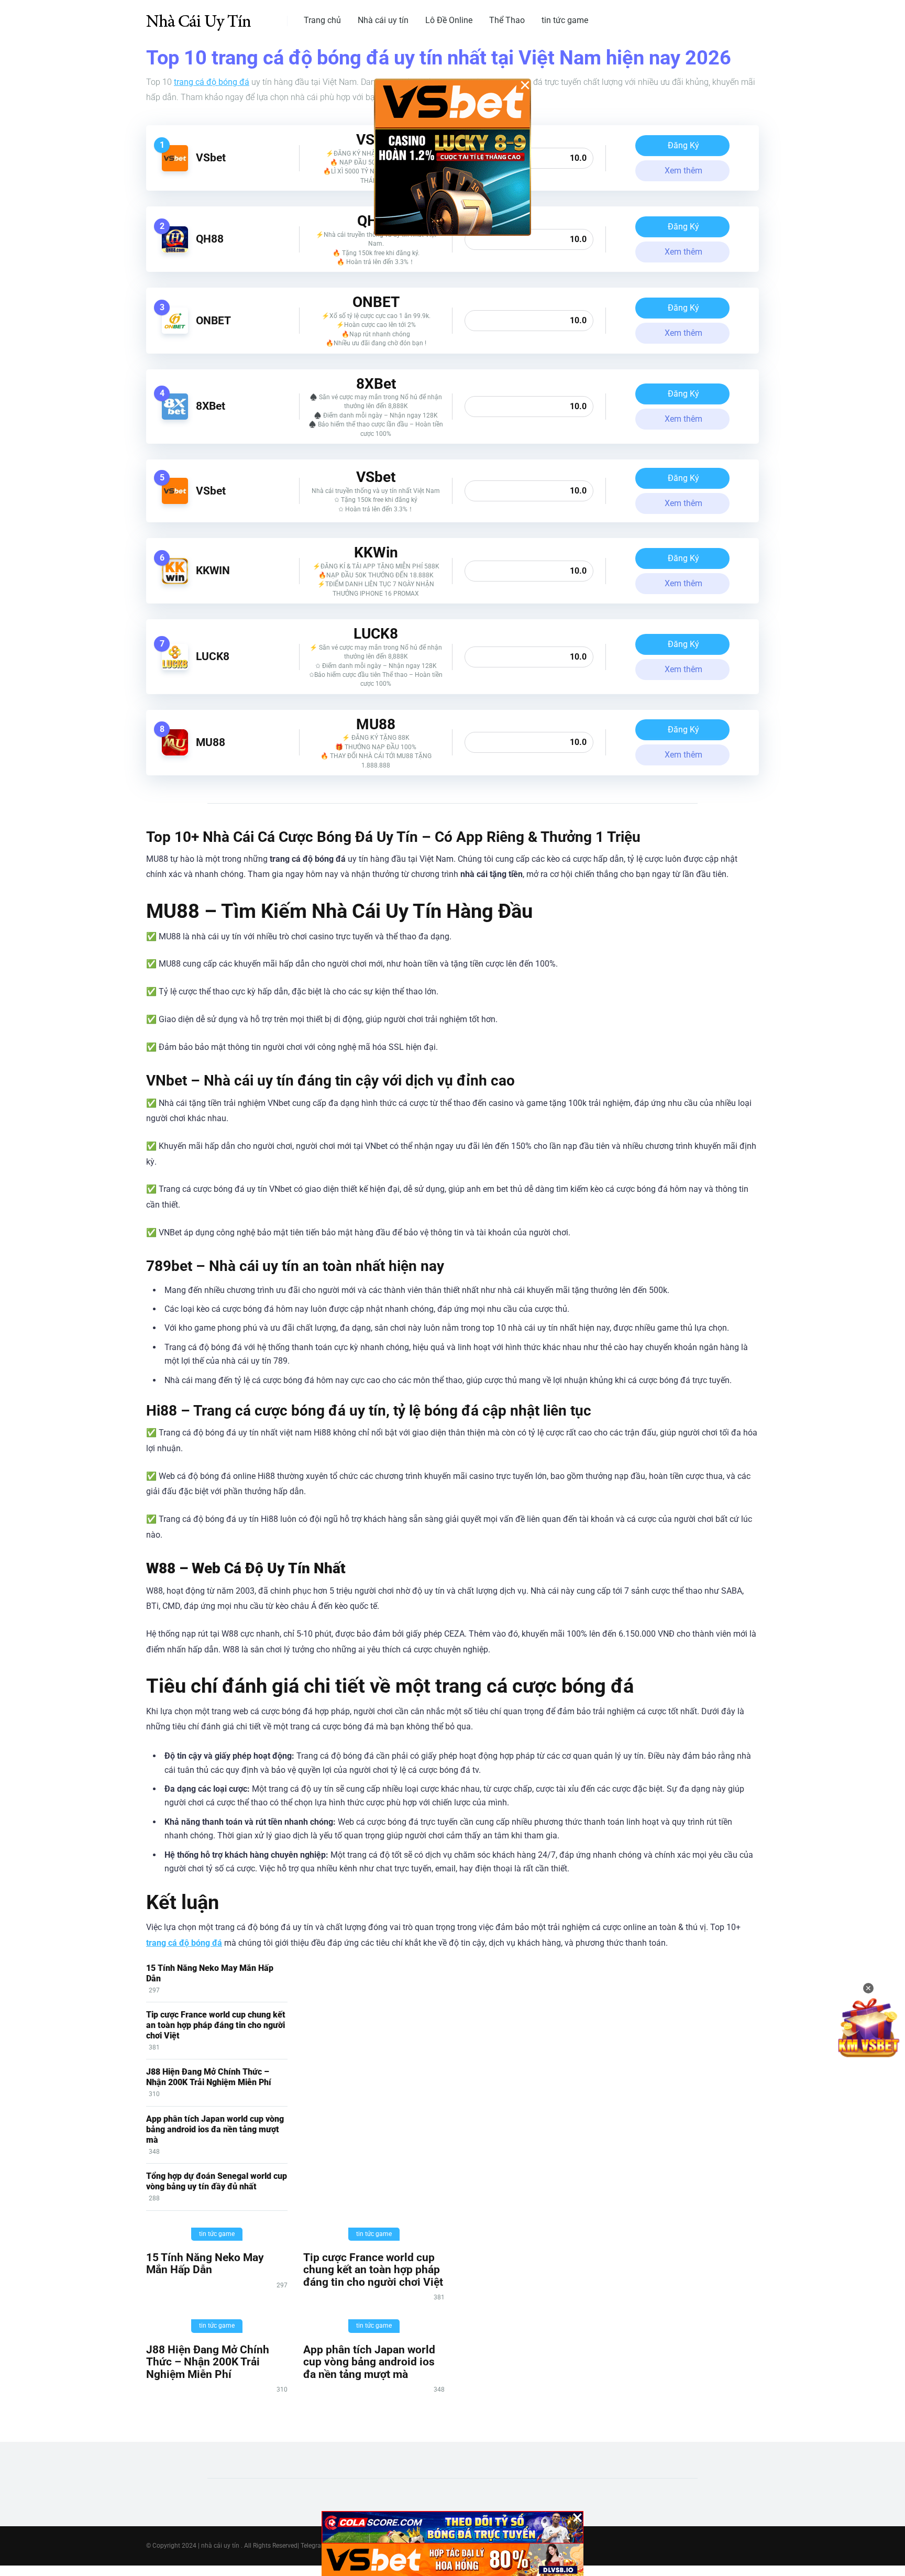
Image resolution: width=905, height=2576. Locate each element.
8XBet (211, 406)
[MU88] (175, 753)
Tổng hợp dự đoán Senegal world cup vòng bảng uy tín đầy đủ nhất (217, 2181)
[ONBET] (175, 331)
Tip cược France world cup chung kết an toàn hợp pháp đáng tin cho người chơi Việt (216, 2025)
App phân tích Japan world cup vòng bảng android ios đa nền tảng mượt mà (215, 2129)
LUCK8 (213, 656)
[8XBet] (175, 417)
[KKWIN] (175, 581)
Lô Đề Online (449, 20)
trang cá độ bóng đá (212, 82)
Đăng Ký (683, 145)
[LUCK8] (175, 667)
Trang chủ (322, 20)
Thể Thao (507, 20)
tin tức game (565, 20)
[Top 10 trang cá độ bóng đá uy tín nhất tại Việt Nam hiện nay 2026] (198, 17)
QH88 (210, 239)
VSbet (211, 157)
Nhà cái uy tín (383, 20)
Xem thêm (683, 171)
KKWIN (213, 570)
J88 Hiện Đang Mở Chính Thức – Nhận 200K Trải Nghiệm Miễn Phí (209, 2077)
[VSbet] (175, 168)
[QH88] (175, 250)
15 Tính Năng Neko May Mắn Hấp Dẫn (205, 2263)
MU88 (211, 742)
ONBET (213, 320)
